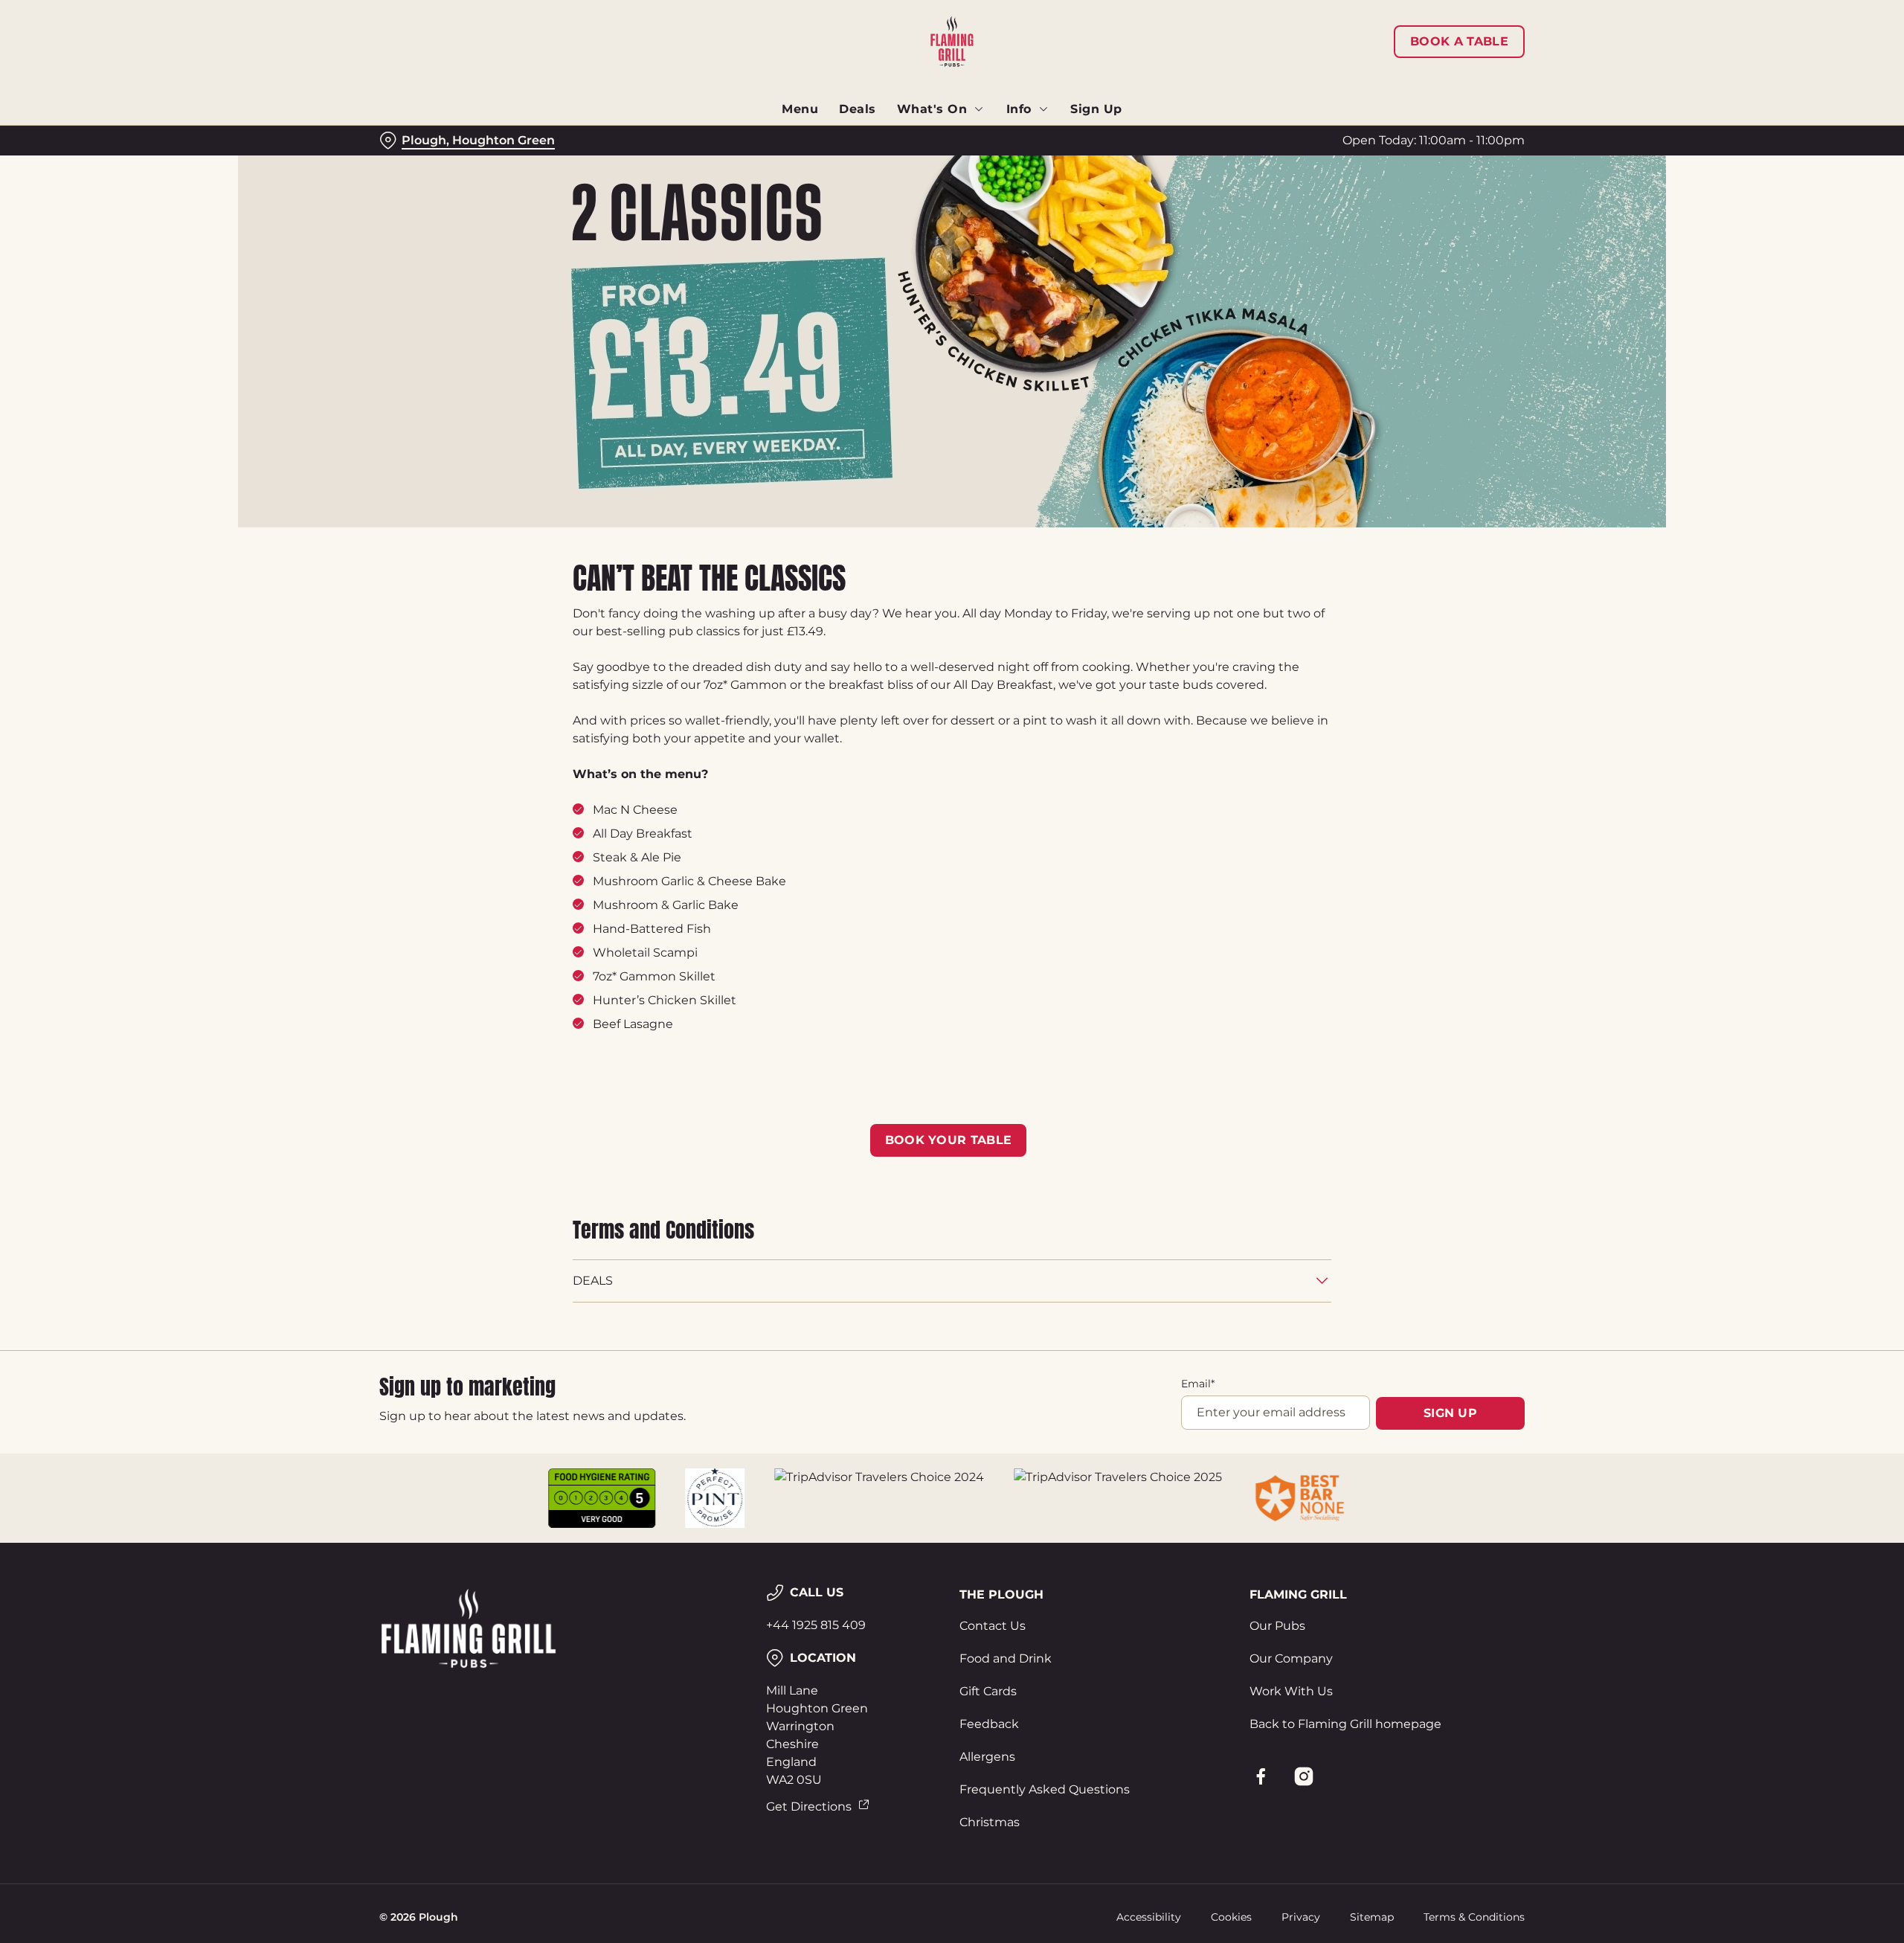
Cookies (1231, 1917)
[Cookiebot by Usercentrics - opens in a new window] (435, 138)
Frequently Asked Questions (1045, 1789)
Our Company (1291, 1658)
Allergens (987, 1757)
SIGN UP (1450, 1413)
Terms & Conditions (1474, 1917)
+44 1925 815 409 (816, 1625)
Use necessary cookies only (1441, 88)
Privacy (1301, 1917)
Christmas (990, 1822)
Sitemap (1372, 1917)
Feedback (989, 1724)
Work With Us (1291, 1691)
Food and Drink (1006, 1658)
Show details (1114, 138)
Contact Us (993, 1626)
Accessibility (1149, 1917)
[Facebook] (1261, 1776)
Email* (1198, 1384)
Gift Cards (988, 1691)
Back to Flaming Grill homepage (1345, 1724)
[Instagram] (1304, 1776)
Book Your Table (949, 1140)
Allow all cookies (1441, 39)
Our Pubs (1277, 1626)
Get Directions (809, 1806)
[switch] (766, 138)
